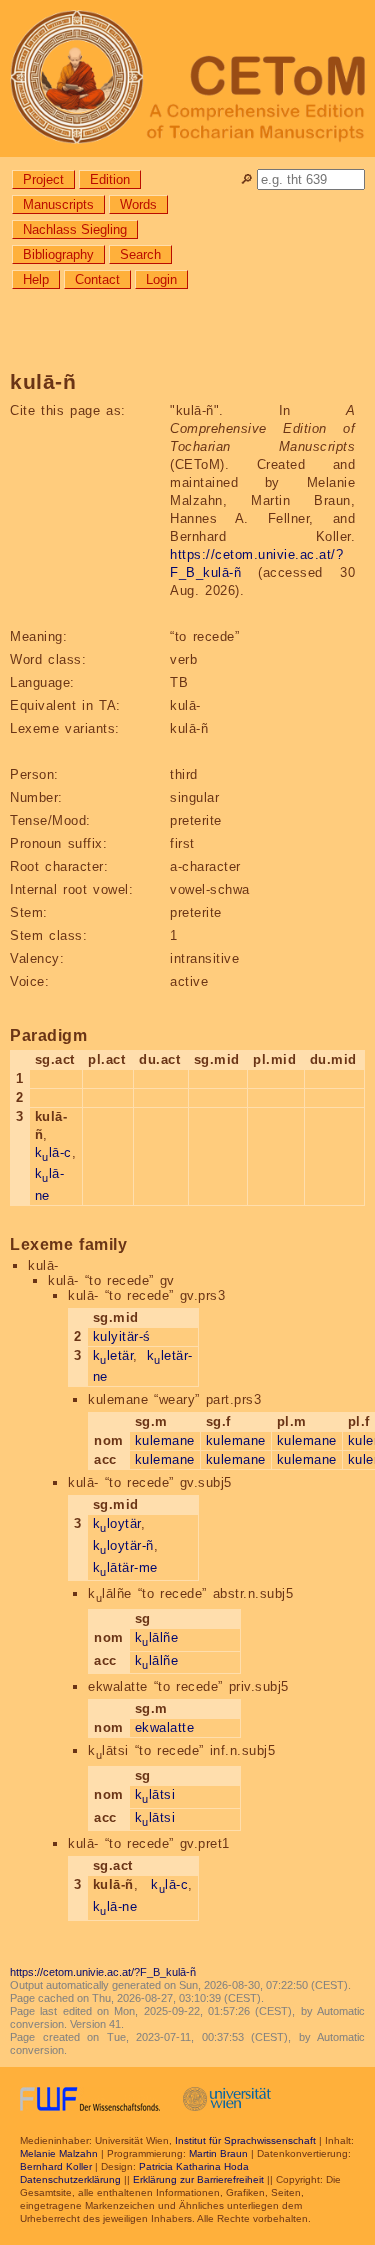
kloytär (117, 1523)
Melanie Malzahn (59, 2153)
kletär (113, 1355)
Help (36, 279)
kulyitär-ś (122, 1336)
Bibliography (58, 254)
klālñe (157, 1637)
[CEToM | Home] (187, 78)
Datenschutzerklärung (70, 2179)
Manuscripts (58, 204)
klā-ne (115, 1906)
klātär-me (125, 1567)
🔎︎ (246, 179)
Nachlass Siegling (75, 229)
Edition (110, 179)
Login (161, 279)
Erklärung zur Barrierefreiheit (198, 2179)
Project (43, 179)
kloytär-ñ (123, 1545)
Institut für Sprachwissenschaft (245, 2140)
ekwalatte (165, 1727)
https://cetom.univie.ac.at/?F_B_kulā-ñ (103, 1972)
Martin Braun (218, 2153)
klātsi (155, 1794)
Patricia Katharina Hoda (194, 2166)
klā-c (53, 1152)
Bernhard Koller (56, 2166)
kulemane (165, 1440)
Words (138, 204)
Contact (97, 279)
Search (140, 254)
